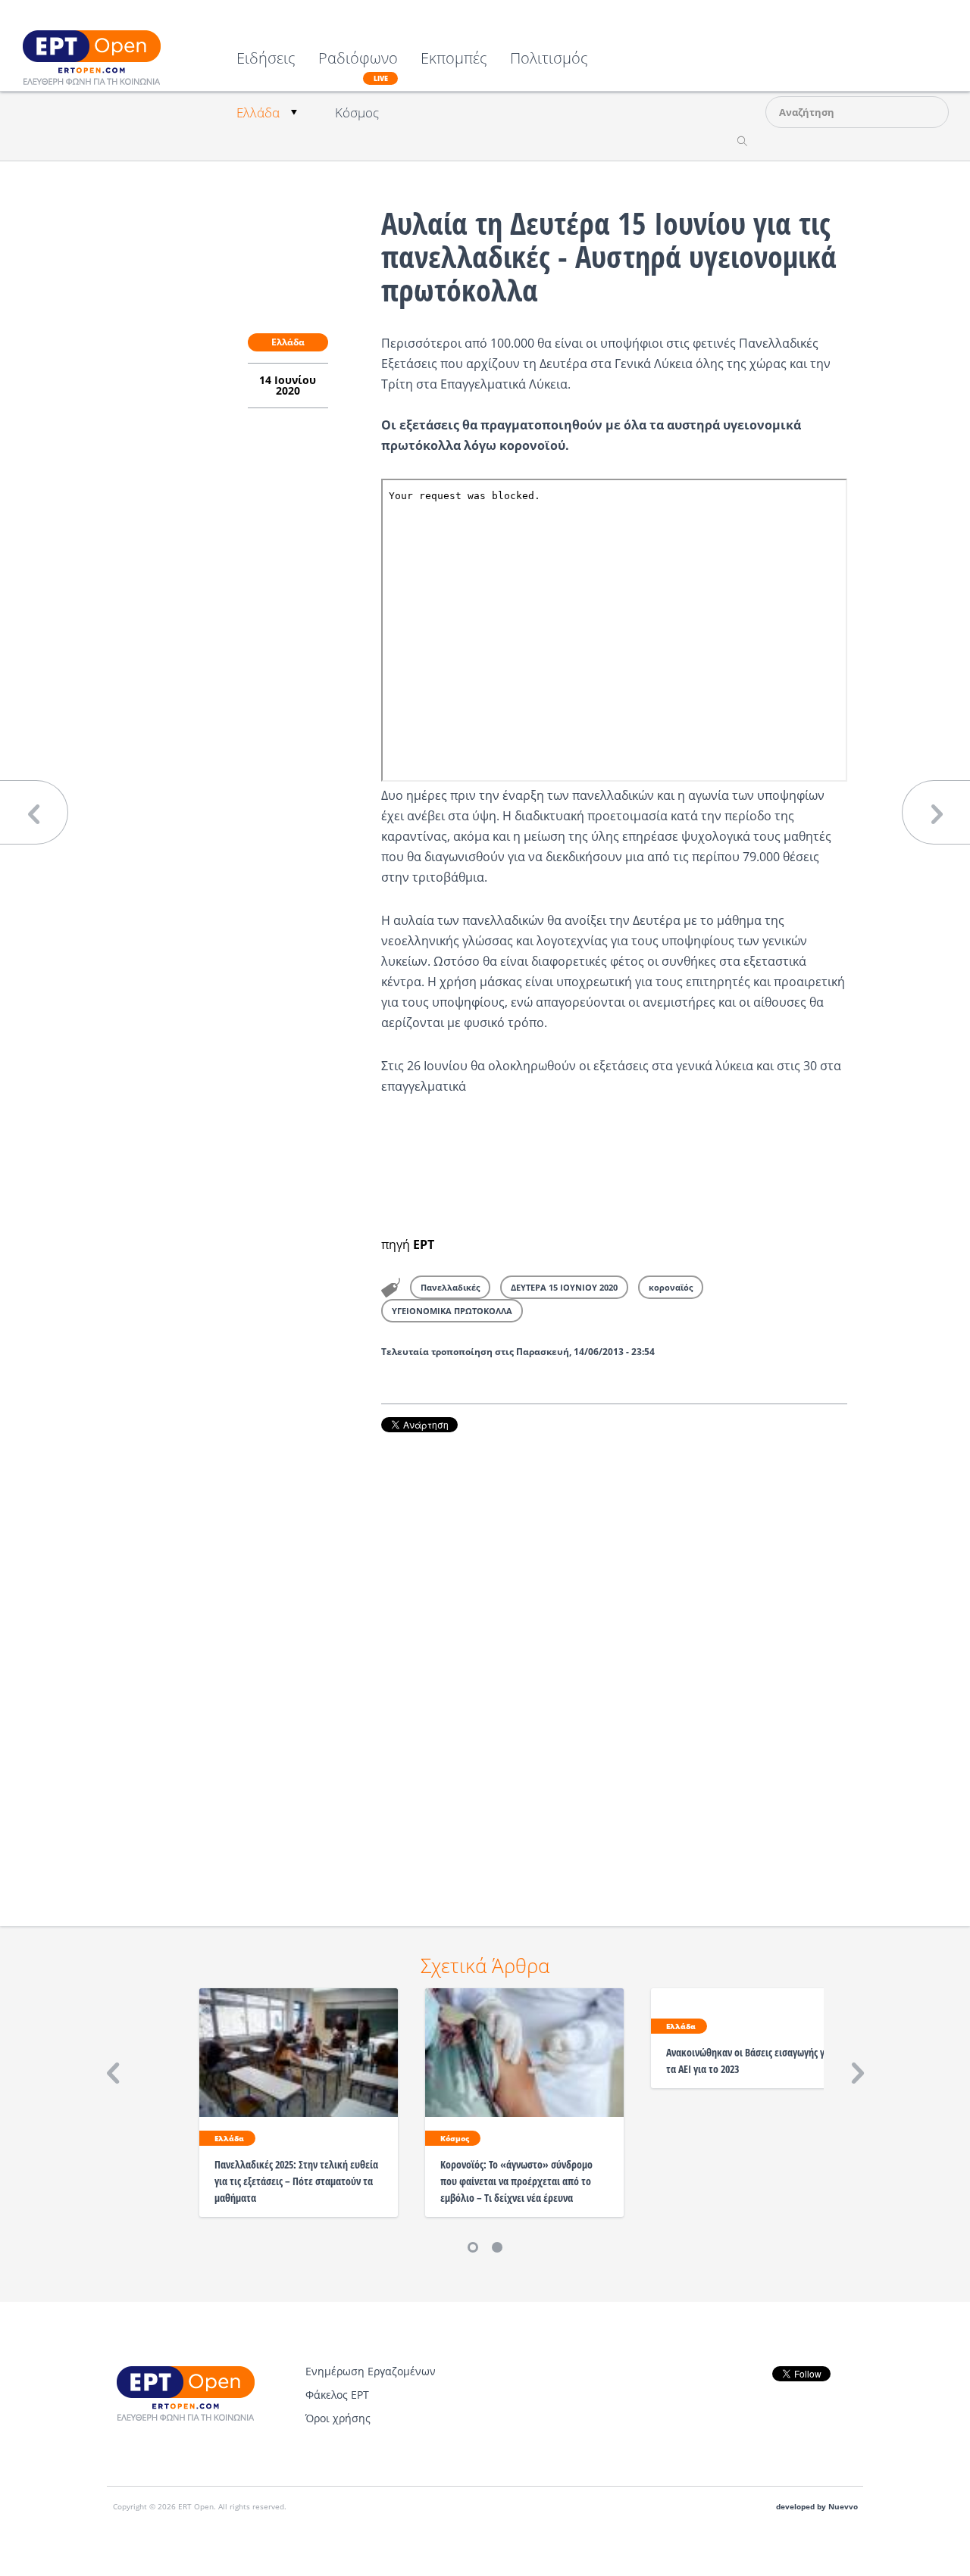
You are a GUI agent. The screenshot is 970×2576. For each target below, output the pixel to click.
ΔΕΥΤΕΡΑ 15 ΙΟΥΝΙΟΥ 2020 (564, 1287)
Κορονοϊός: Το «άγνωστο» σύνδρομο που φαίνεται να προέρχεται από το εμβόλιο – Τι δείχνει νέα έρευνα (516, 2181)
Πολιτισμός (549, 59)
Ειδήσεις (266, 59)
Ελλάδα (258, 112)
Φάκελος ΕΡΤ (337, 2395)
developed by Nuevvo (817, 2507)
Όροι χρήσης (338, 2418)
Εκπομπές (454, 59)
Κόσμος (357, 112)
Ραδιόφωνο (358, 67)
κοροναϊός (671, 1287)
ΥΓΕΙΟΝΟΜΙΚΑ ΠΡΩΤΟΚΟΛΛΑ (452, 1311)
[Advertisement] (614, 1658)
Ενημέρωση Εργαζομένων (371, 2371)
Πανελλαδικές (450, 1287)
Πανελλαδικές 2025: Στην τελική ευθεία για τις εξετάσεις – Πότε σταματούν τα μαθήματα (296, 2181)
